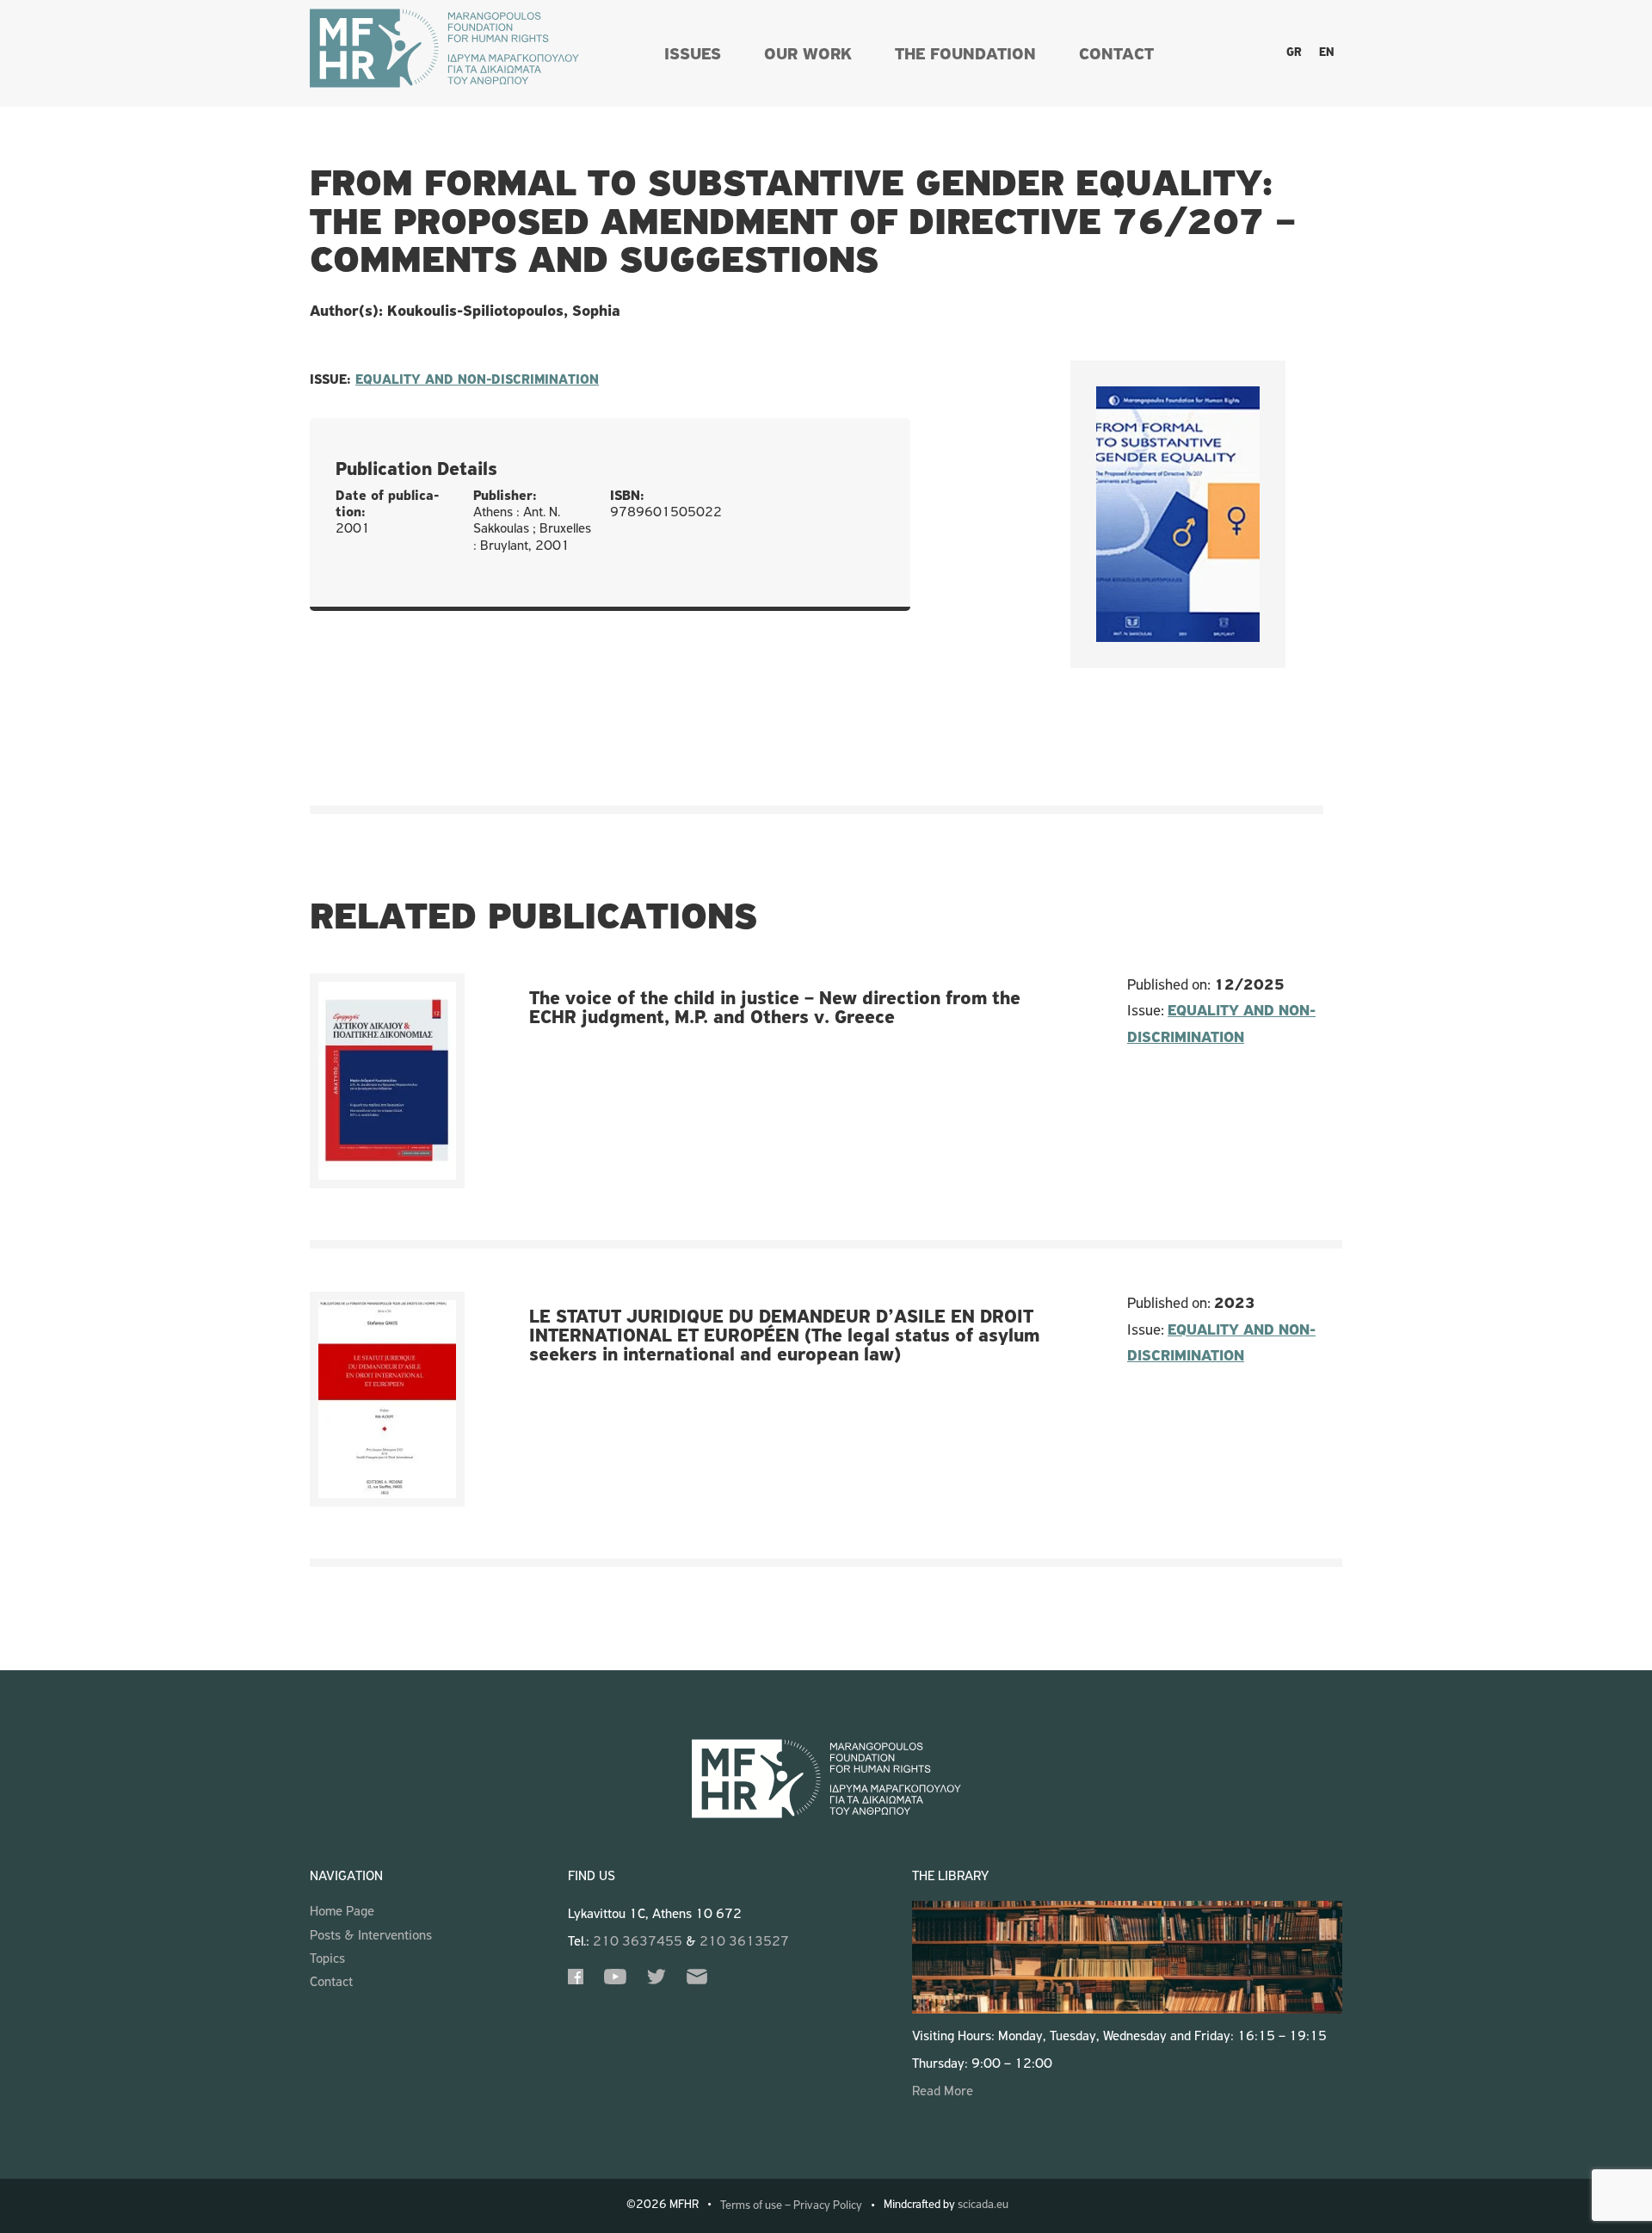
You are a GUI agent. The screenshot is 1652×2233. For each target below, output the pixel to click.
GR (1294, 53)
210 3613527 (744, 1942)
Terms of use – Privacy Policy (791, 2206)
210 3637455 (638, 1942)
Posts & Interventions (371, 1936)
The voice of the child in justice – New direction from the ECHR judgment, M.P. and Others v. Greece (775, 1009)
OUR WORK (808, 55)
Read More (943, 2092)
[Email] (697, 1981)
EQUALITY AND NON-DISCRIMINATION (477, 380)
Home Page (342, 1912)
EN (1326, 53)
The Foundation (965, 55)
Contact (1116, 55)
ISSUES (693, 55)
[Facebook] (576, 1981)
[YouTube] (615, 1981)
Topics (327, 1959)
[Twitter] (656, 1981)
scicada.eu (983, 2205)
